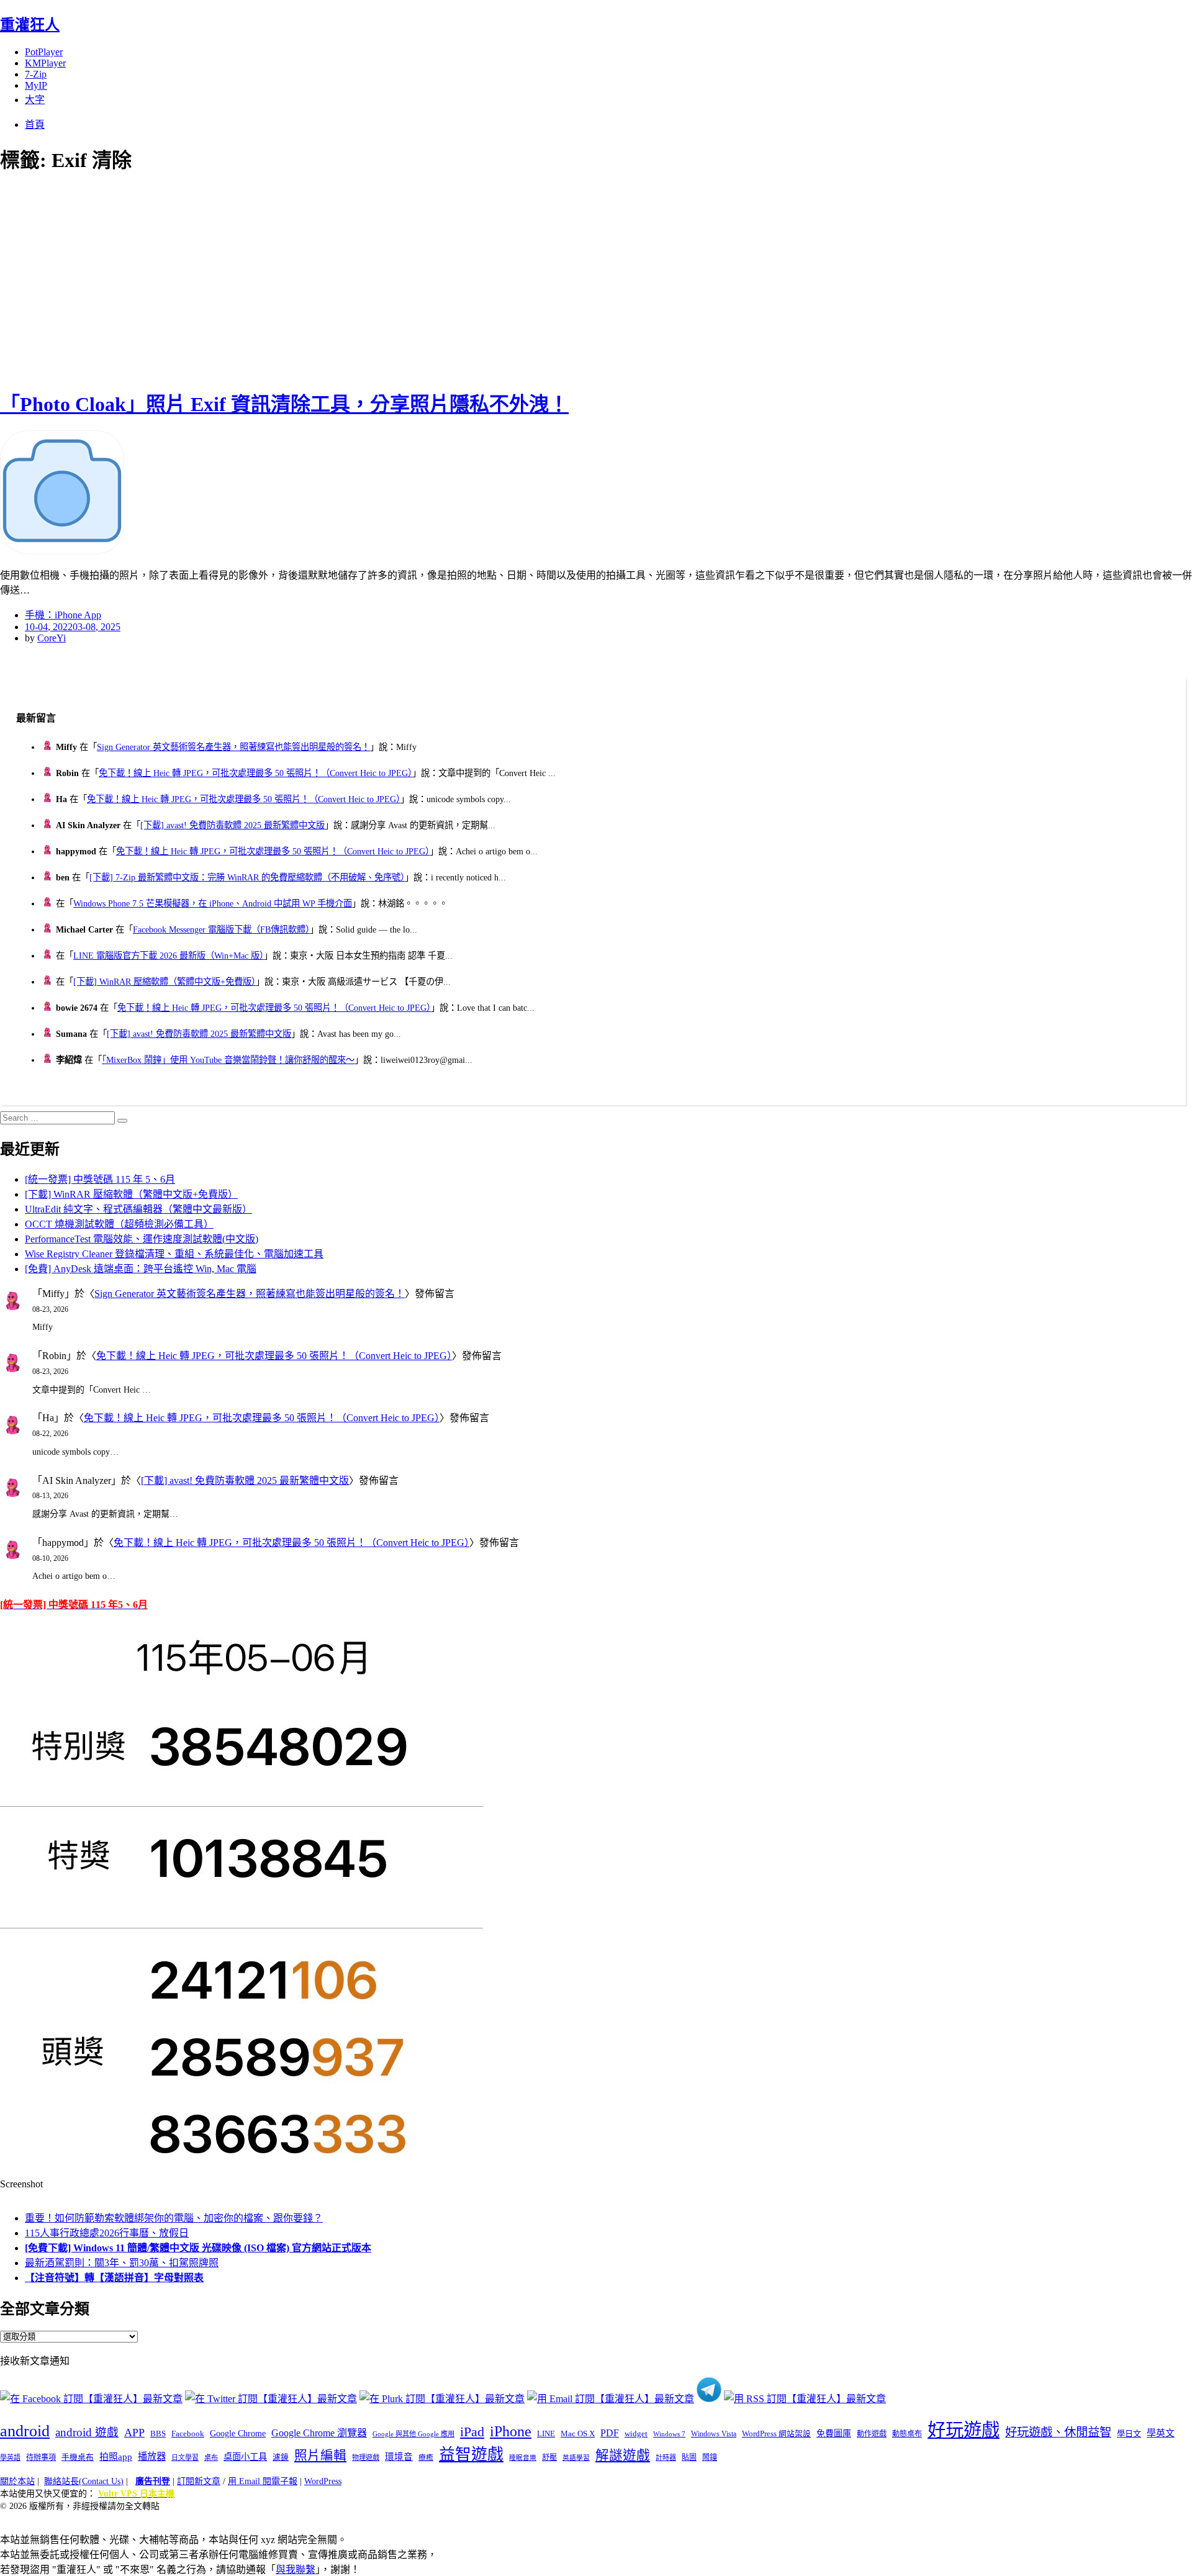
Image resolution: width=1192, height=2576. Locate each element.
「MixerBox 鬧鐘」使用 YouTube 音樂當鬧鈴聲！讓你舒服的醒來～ (228, 1060)
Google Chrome (238, 2433)
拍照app (116, 2457)
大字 (35, 100)
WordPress (323, 2481)
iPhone (511, 2431)
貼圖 (689, 2457)
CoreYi (52, 638)
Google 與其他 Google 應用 (413, 2434)
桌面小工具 (245, 2457)
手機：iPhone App (63, 615)
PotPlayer (44, 52)
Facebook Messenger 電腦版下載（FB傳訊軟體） (221, 929)
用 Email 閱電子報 (263, 2481)
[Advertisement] (223, 279)
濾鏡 (281, 2457)
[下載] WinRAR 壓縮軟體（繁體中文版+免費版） (165, 982)
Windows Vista (714, 2434)
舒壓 (549, 2457)
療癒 (426, 2457)
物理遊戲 (366, 2457)
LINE (546, 2434)
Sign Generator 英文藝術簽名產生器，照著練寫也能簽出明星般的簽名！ (233, 747)
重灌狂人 (30, 25)
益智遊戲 (471, 2455)
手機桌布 (78, 2457)
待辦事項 (41, 2457)
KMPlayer (45, 63)
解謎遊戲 (623, 2456)
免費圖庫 (834, 2433)
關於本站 (17, 2481)
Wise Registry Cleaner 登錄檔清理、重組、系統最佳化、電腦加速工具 (174, 1254)
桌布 (211, 2457)
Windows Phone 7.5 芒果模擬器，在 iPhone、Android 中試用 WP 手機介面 (213, 903)
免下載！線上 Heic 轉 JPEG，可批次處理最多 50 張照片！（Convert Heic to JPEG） (255, 773)
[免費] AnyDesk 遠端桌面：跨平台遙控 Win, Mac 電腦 (141, 1269)
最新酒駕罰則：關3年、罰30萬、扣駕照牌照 (122, 2263)
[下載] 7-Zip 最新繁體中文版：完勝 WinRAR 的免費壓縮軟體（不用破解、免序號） (247, 877)
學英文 (1161, 2433)
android (25, 2431)
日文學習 (185, 2457)
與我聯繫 (296, 2569)
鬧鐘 (710, 2457)
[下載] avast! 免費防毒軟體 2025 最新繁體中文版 (233, 825)
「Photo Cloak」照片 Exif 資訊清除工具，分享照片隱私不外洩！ (284, 404)
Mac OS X (578, 2434)
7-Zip (36, 74)
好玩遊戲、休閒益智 (1058, 2432)
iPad (472, 2432)
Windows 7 (669, 2434)
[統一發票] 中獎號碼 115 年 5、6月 (100, 1179)
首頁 (35, 124)
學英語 (10, 2457)
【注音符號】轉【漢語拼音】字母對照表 (114, 2278)
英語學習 (576, 2458)
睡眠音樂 (523, 2458)
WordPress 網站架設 (776, 2434)
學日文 (1129, 2434)
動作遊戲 (872, 2434)
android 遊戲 (87, 2432)
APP (134, 2433)
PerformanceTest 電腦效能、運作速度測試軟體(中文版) (142, 1239)
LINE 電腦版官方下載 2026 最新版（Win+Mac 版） (169, 956)
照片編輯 (320, 2456)
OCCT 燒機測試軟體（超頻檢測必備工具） (119, 1224)
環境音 (399, 2457)
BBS (158, 2434)
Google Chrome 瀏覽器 (319, 2433)
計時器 (666, 2457)
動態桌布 (907, 2434)
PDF (610, 2433)
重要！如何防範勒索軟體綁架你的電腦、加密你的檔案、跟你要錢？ (174, 2218)
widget (636, 2434)
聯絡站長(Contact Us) (84, 2481)
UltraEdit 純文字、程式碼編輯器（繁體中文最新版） (138, 1209)
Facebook (188, 2434)
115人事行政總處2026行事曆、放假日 (107, 2233)
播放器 (152, 2456)
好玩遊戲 (964, 2430)
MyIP (36, 85)
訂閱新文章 (199, 2481)
